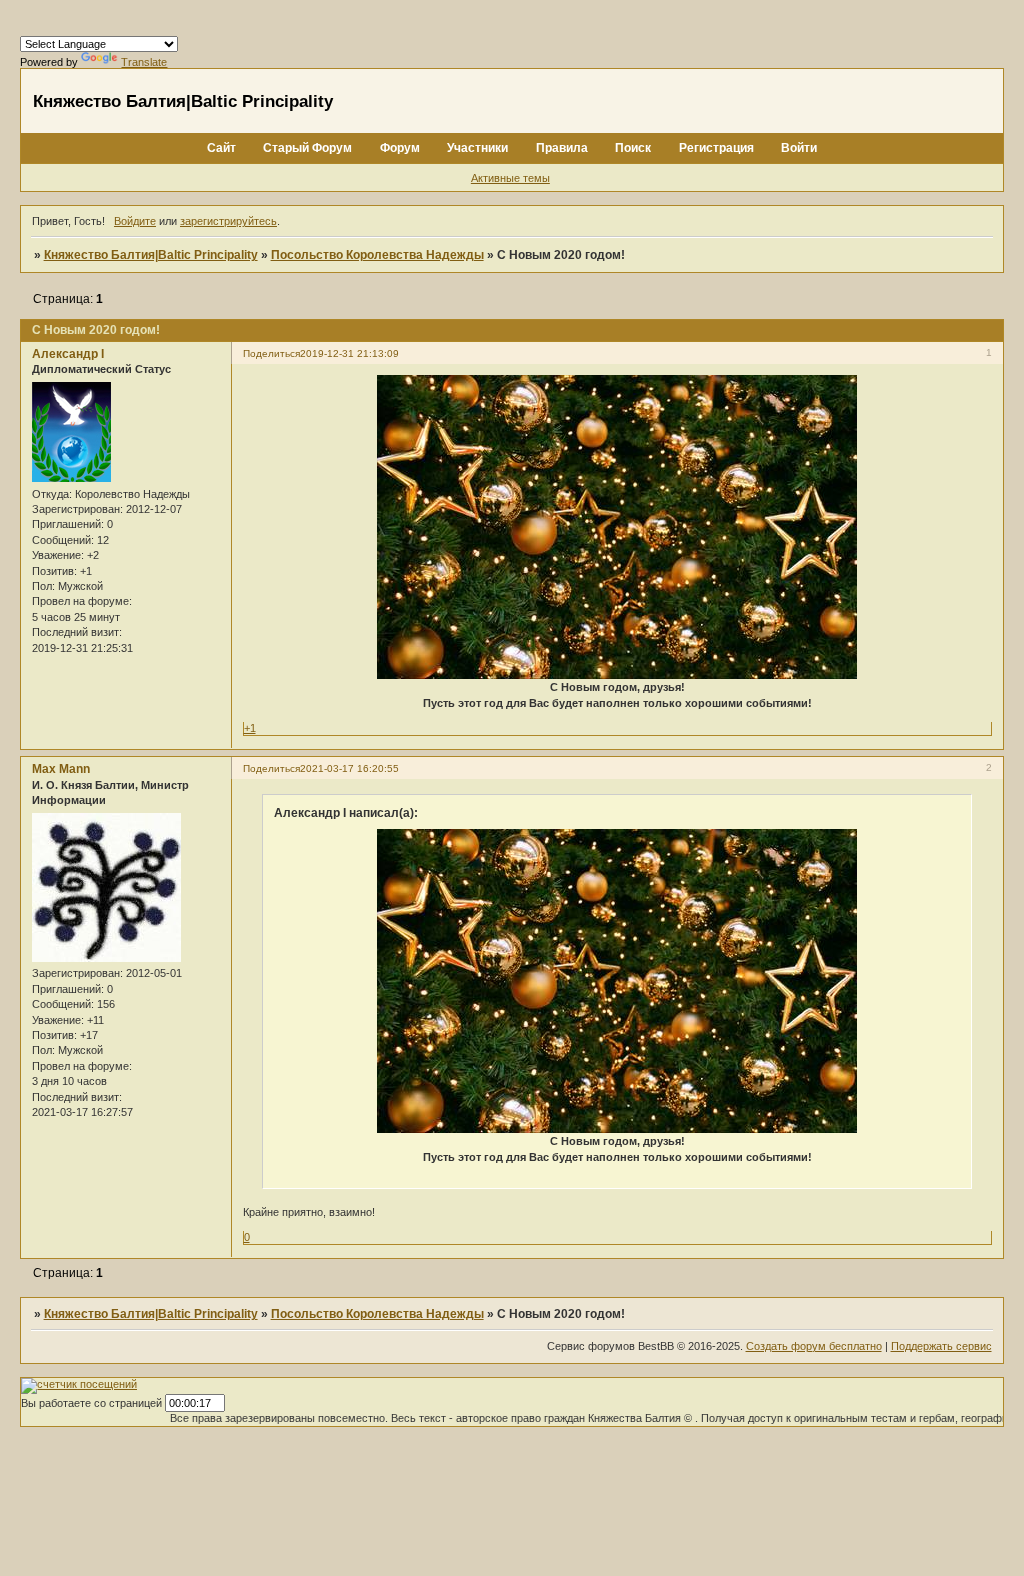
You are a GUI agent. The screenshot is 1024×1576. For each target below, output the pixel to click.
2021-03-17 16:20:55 (349, 768)
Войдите (135, 221)
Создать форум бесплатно (814, 1346)
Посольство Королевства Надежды (377, 255)
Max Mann (61, 769)
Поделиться (271, 353)
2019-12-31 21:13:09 (349, 353)
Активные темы (510, 178)
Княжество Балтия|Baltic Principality (151, 255)
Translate (144, 62)
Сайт (221, 148)
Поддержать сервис (941, 1346)
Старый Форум (307, 148)
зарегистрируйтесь (228, 221)
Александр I (68, 354)
